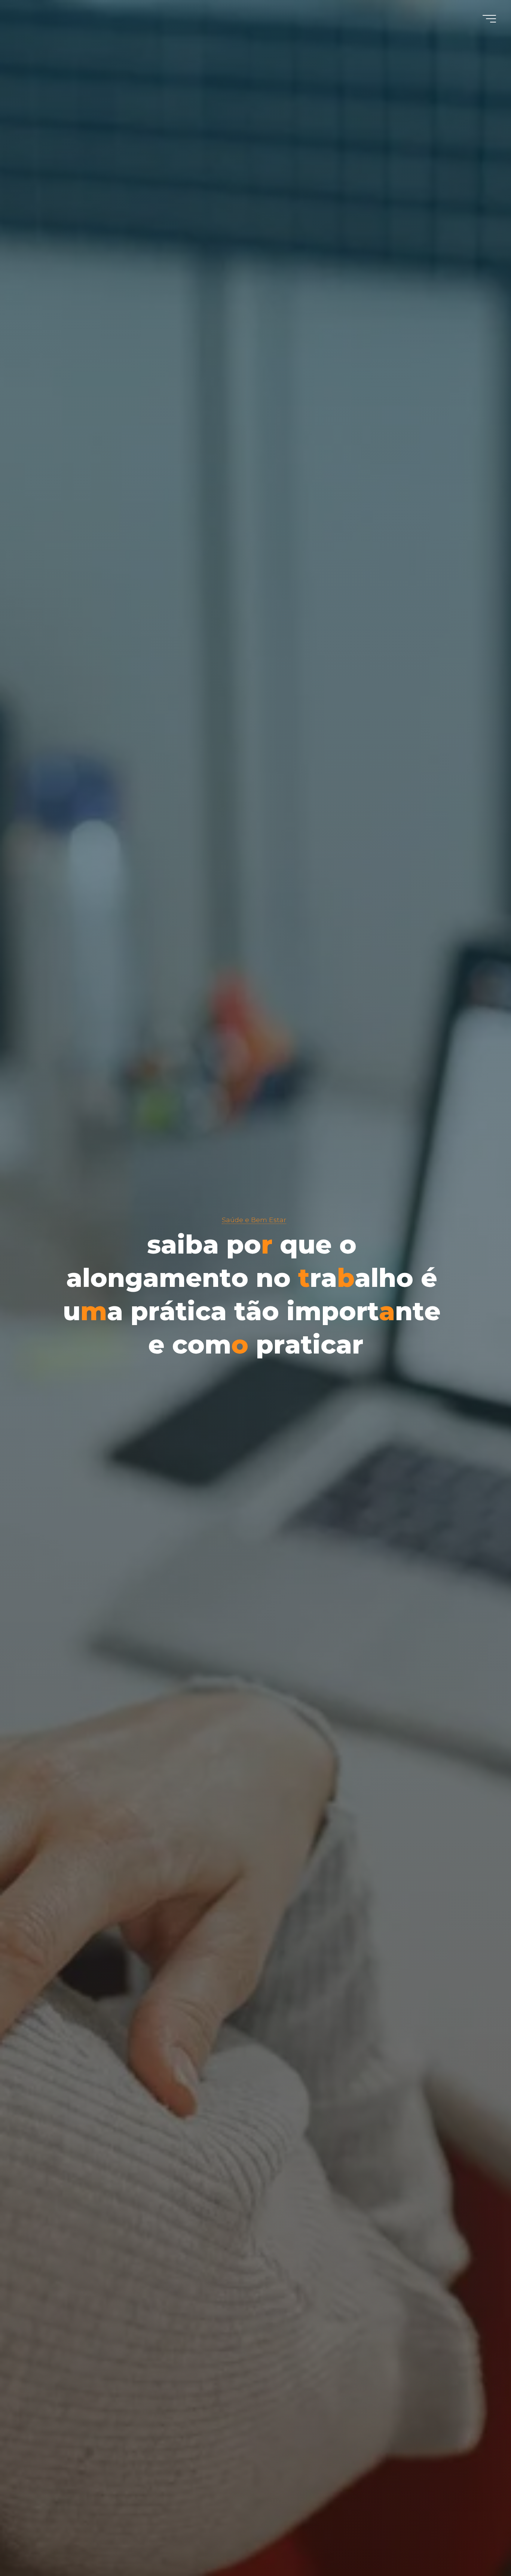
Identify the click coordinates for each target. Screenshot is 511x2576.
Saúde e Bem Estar (254, 1220)
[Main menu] (489, 19)
